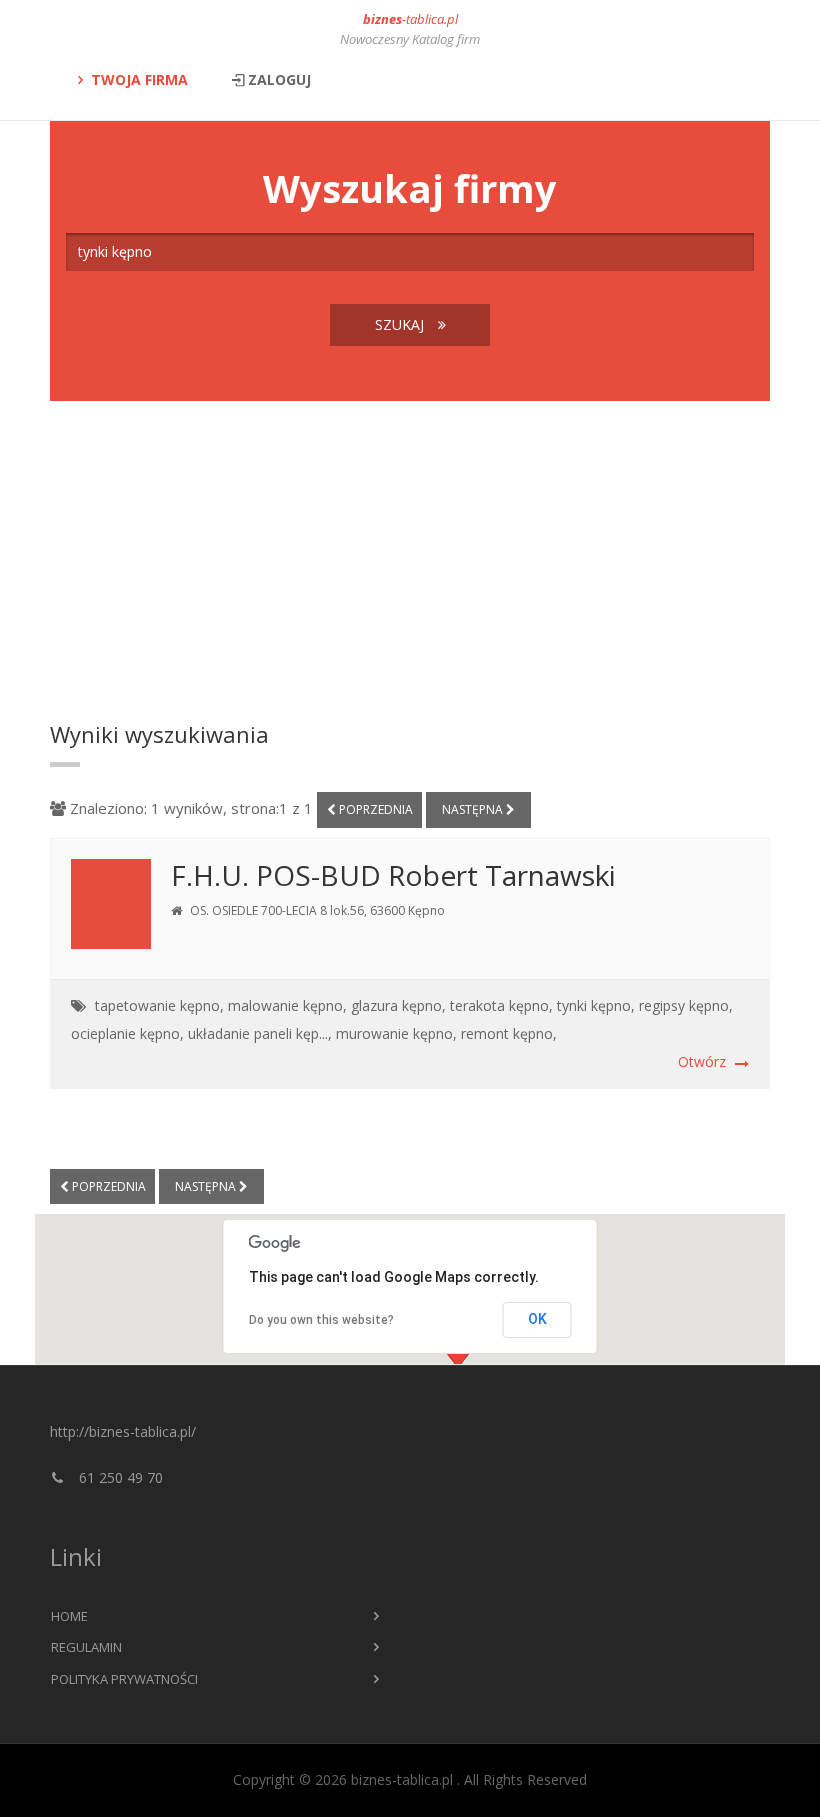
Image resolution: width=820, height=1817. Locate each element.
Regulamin (86, 1647)
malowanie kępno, (287, 1005)
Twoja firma (139, 79)
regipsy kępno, (686, 1005)
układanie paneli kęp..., (260, 1033)
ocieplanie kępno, (127, 1033)
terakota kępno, (501, 1005)
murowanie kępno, (396, 1033)
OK (537, 1319)
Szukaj (401, 324)
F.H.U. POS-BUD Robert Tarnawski (393, 875)
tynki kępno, (596, 1005)
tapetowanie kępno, (159, 1005)
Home (69, 1616)
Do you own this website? (321, 1320)
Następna (474, 809)
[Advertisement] (410, 561)
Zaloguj (279, 79)
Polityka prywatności (124, 1679)
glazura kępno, (398, 1005)
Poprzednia (374, 809)
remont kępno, (509, 1033)
